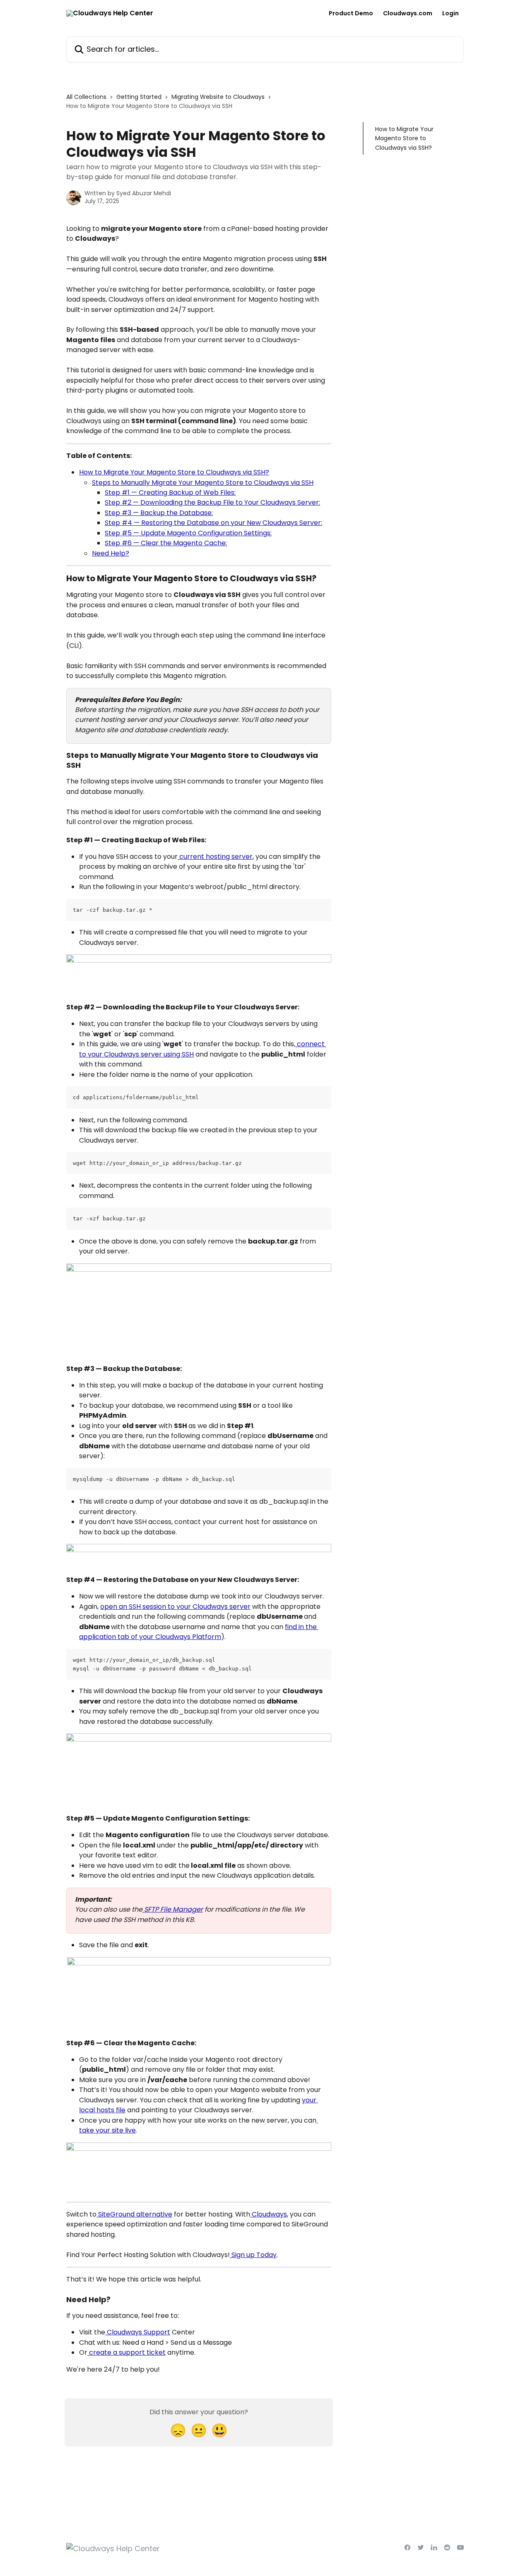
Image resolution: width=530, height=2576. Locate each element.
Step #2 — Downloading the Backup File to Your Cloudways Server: (212, 502)
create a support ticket (126, 2352)
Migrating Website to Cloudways (218, 97)
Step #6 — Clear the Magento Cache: (166, 543)
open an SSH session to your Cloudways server (175, 1607)
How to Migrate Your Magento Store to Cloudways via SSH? (174, 472)
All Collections (86, 97)
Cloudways (269, 2214)
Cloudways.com (408, 13)
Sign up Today (253, 2255)
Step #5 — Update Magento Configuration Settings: (188, 533)
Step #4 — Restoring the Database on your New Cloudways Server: (213, 523)
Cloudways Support (138, 2332)
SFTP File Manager (173, 1909)
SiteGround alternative (134, 2214)
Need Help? (111, 553)
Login (450, 13)
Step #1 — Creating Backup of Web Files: (170, 492)
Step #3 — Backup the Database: (159, 513)
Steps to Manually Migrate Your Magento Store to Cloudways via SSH (203, 483)
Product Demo (351, 13)
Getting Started (139, 97)
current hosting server (215, 857)
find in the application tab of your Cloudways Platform (199, 1632)
